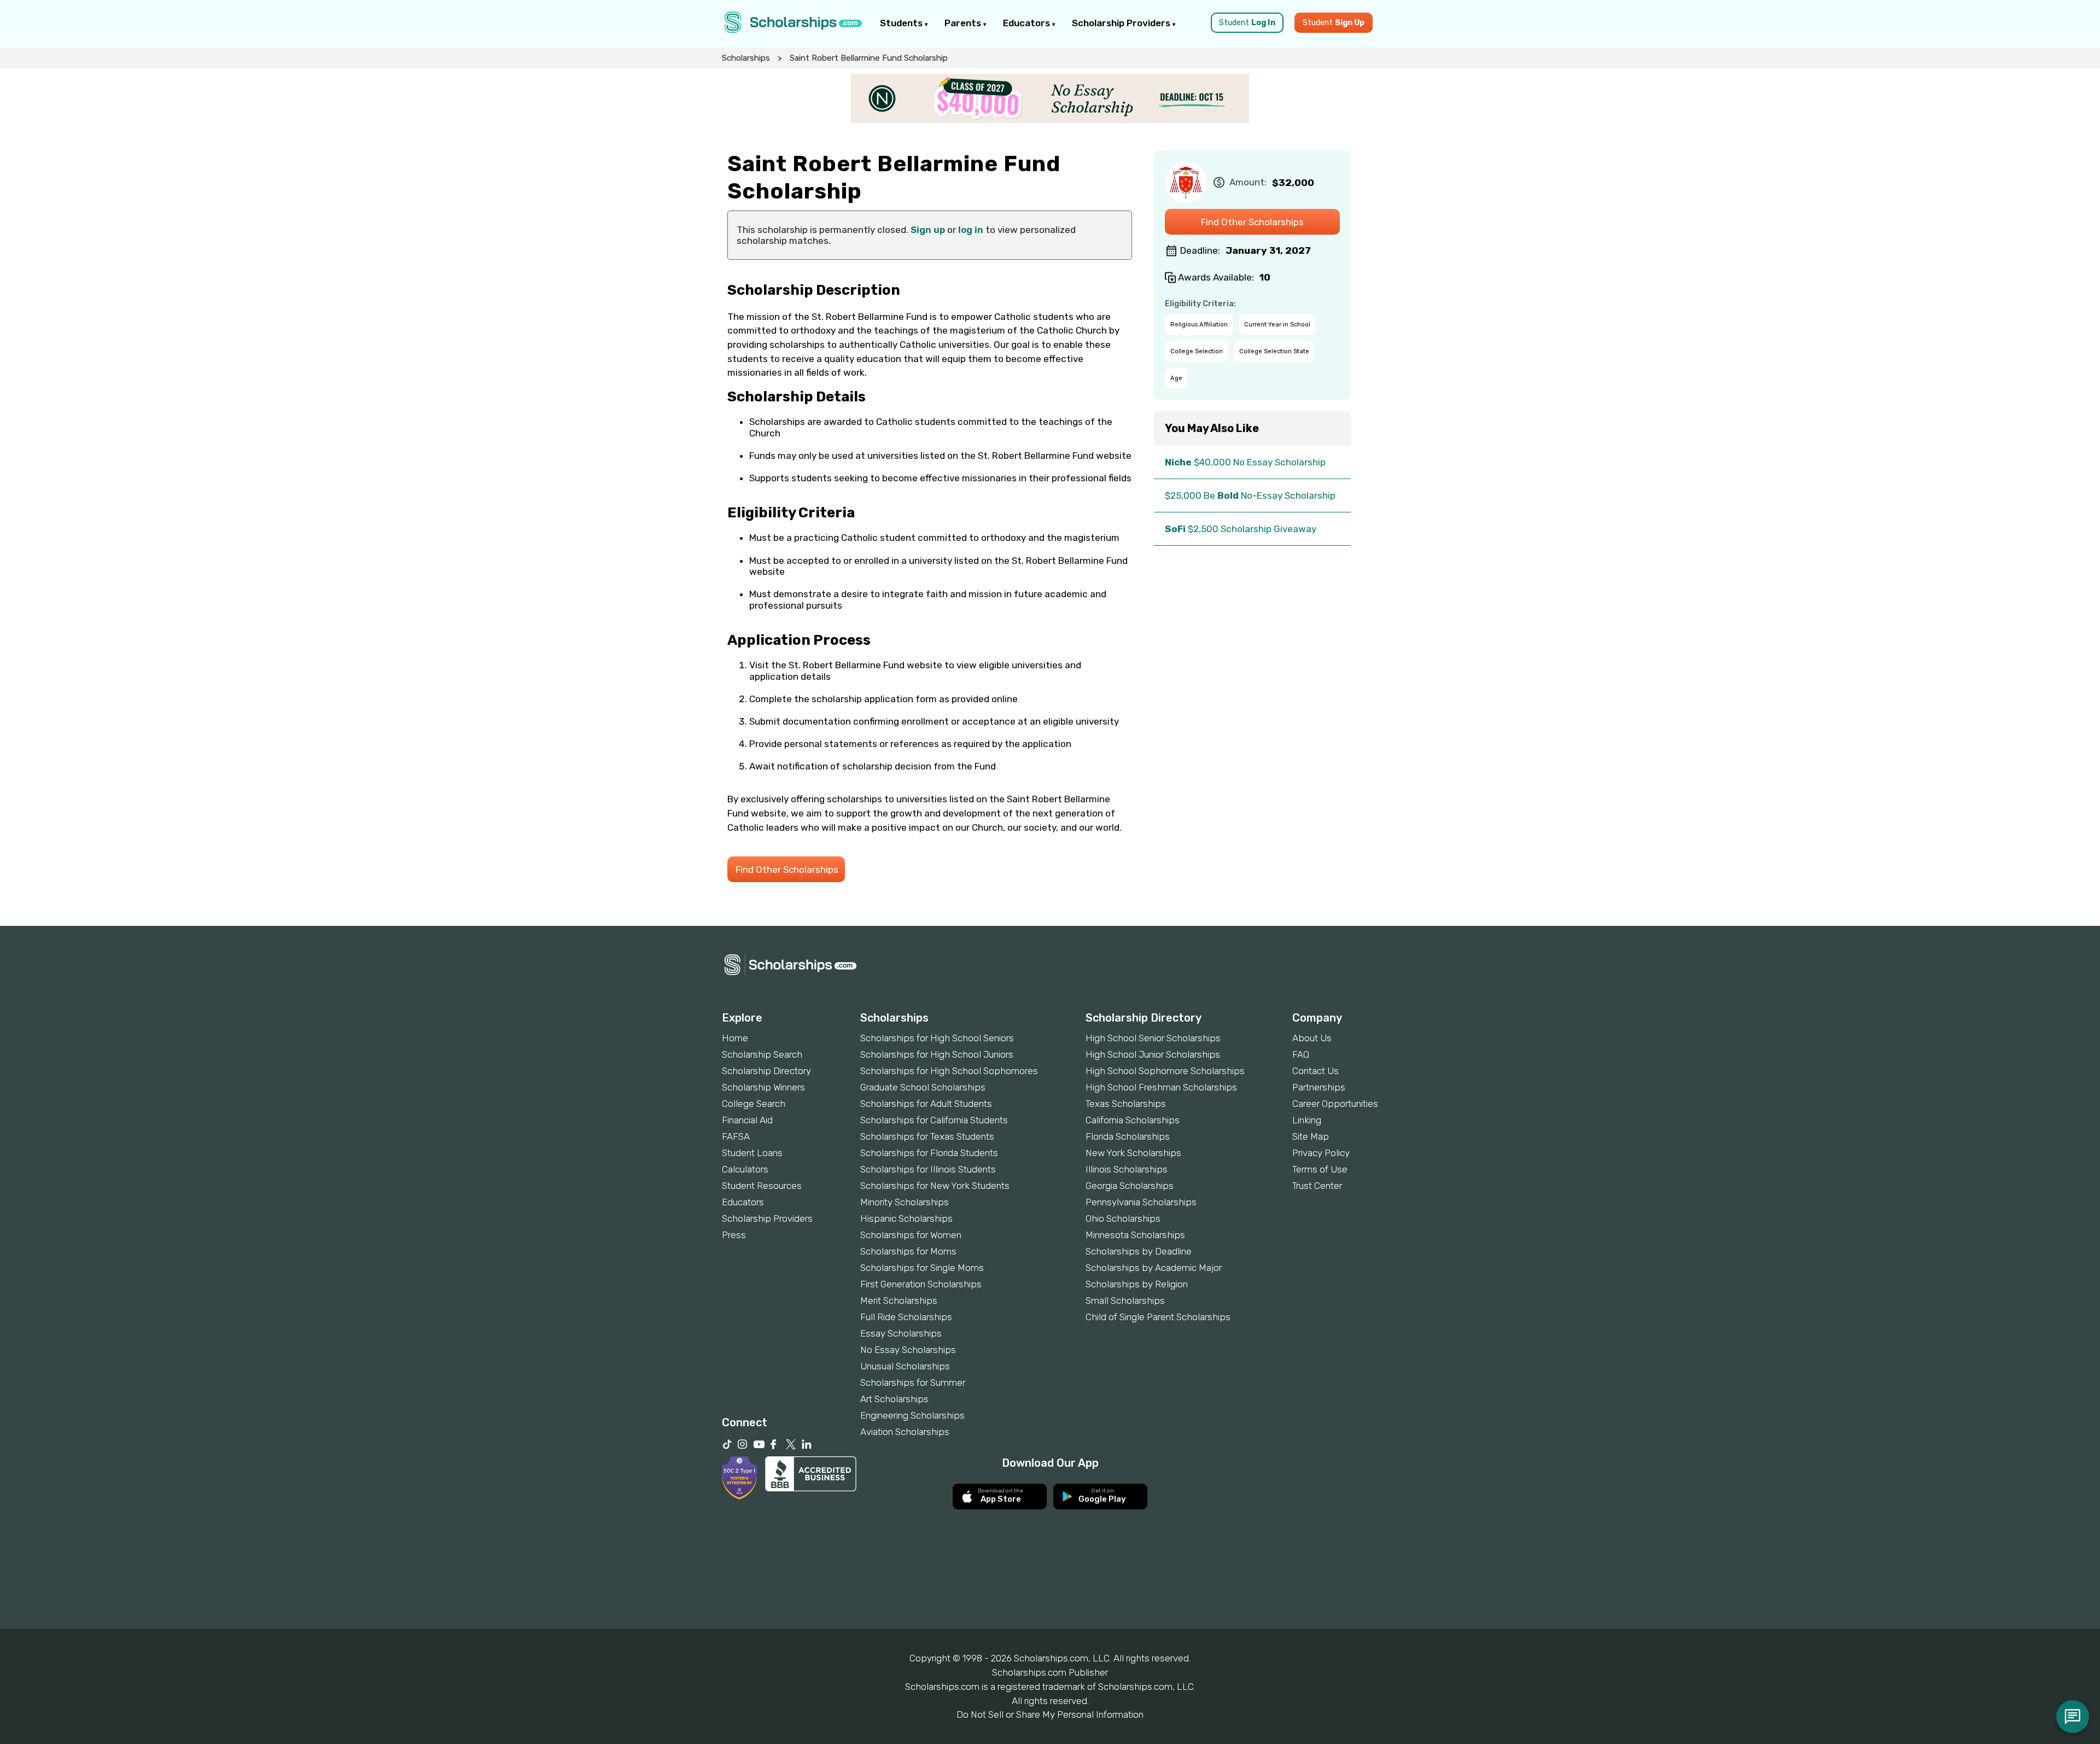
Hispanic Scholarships (906, 1218)
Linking (1307, 1120)
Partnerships (1319, 1087)
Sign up (928, 230)
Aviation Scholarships (905, 1432)
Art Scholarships (894, 1399)
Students (902, 23)
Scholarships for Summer (913, 1383)
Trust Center (1317, 1186)
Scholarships (746, 58)
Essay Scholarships (901, 1333)
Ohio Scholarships (1123, 1218)
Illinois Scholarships (1127, 1169)
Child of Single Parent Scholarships (1158, 1317)
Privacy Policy (1321, 1153)
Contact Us (1316, 1071)
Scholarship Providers (1122, 23)
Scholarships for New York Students (935, 1186)
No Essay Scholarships (908, 1350)
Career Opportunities (1335, 1104)
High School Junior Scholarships (1153, 1054)
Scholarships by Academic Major (1154, 1268)
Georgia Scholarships (1130, 1186)
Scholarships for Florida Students (929, 1153)
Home (735, 1038)
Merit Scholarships (899, 1300)
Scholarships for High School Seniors (937, 1038)
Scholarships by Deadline (1139, 1251)
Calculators (745, 1169)
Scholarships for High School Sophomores (949, 1071)
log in (971, 230)
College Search (754, 1104)
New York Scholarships (1133, 1153)
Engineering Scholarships (912, 1415)
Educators (1028, 23)
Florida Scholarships (1128, 1136)
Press (734, 1235)
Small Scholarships (1125, 1300)
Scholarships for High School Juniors (937, 1054)
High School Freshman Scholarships (1161, 1087)
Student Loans (752, 1153)
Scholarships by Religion (1137, 1284)
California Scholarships (1133, 1120)
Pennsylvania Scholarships (1141, 1202)
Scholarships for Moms (908, 1251)
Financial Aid (747, 1120)
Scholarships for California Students (934, 1120)
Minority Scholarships (905, 1202)
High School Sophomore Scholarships (1165, 1071)
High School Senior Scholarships (1153, 1038)
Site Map (1311, 1136)
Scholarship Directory (766, 1071)
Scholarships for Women (911, 1235)
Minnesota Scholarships (1135, 1235)
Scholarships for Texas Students (927, 1136)
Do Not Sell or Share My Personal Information (1050, 1714)
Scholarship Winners (763, 1087)
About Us (1312, 1038)
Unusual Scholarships (905, 1366)
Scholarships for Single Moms (922, 1268)
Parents (964, 23)
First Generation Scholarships (921, 1284)
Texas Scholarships (1126, 1104)
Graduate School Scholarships (923, 1087)
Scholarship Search (762, 1054)
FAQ (1301, 1054)
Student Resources (762, 1186)
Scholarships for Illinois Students (928, 1169)
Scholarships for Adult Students (926, 1104)
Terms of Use (1320, 1169)
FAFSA (736, 1136)
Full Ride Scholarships (906, 1317)
